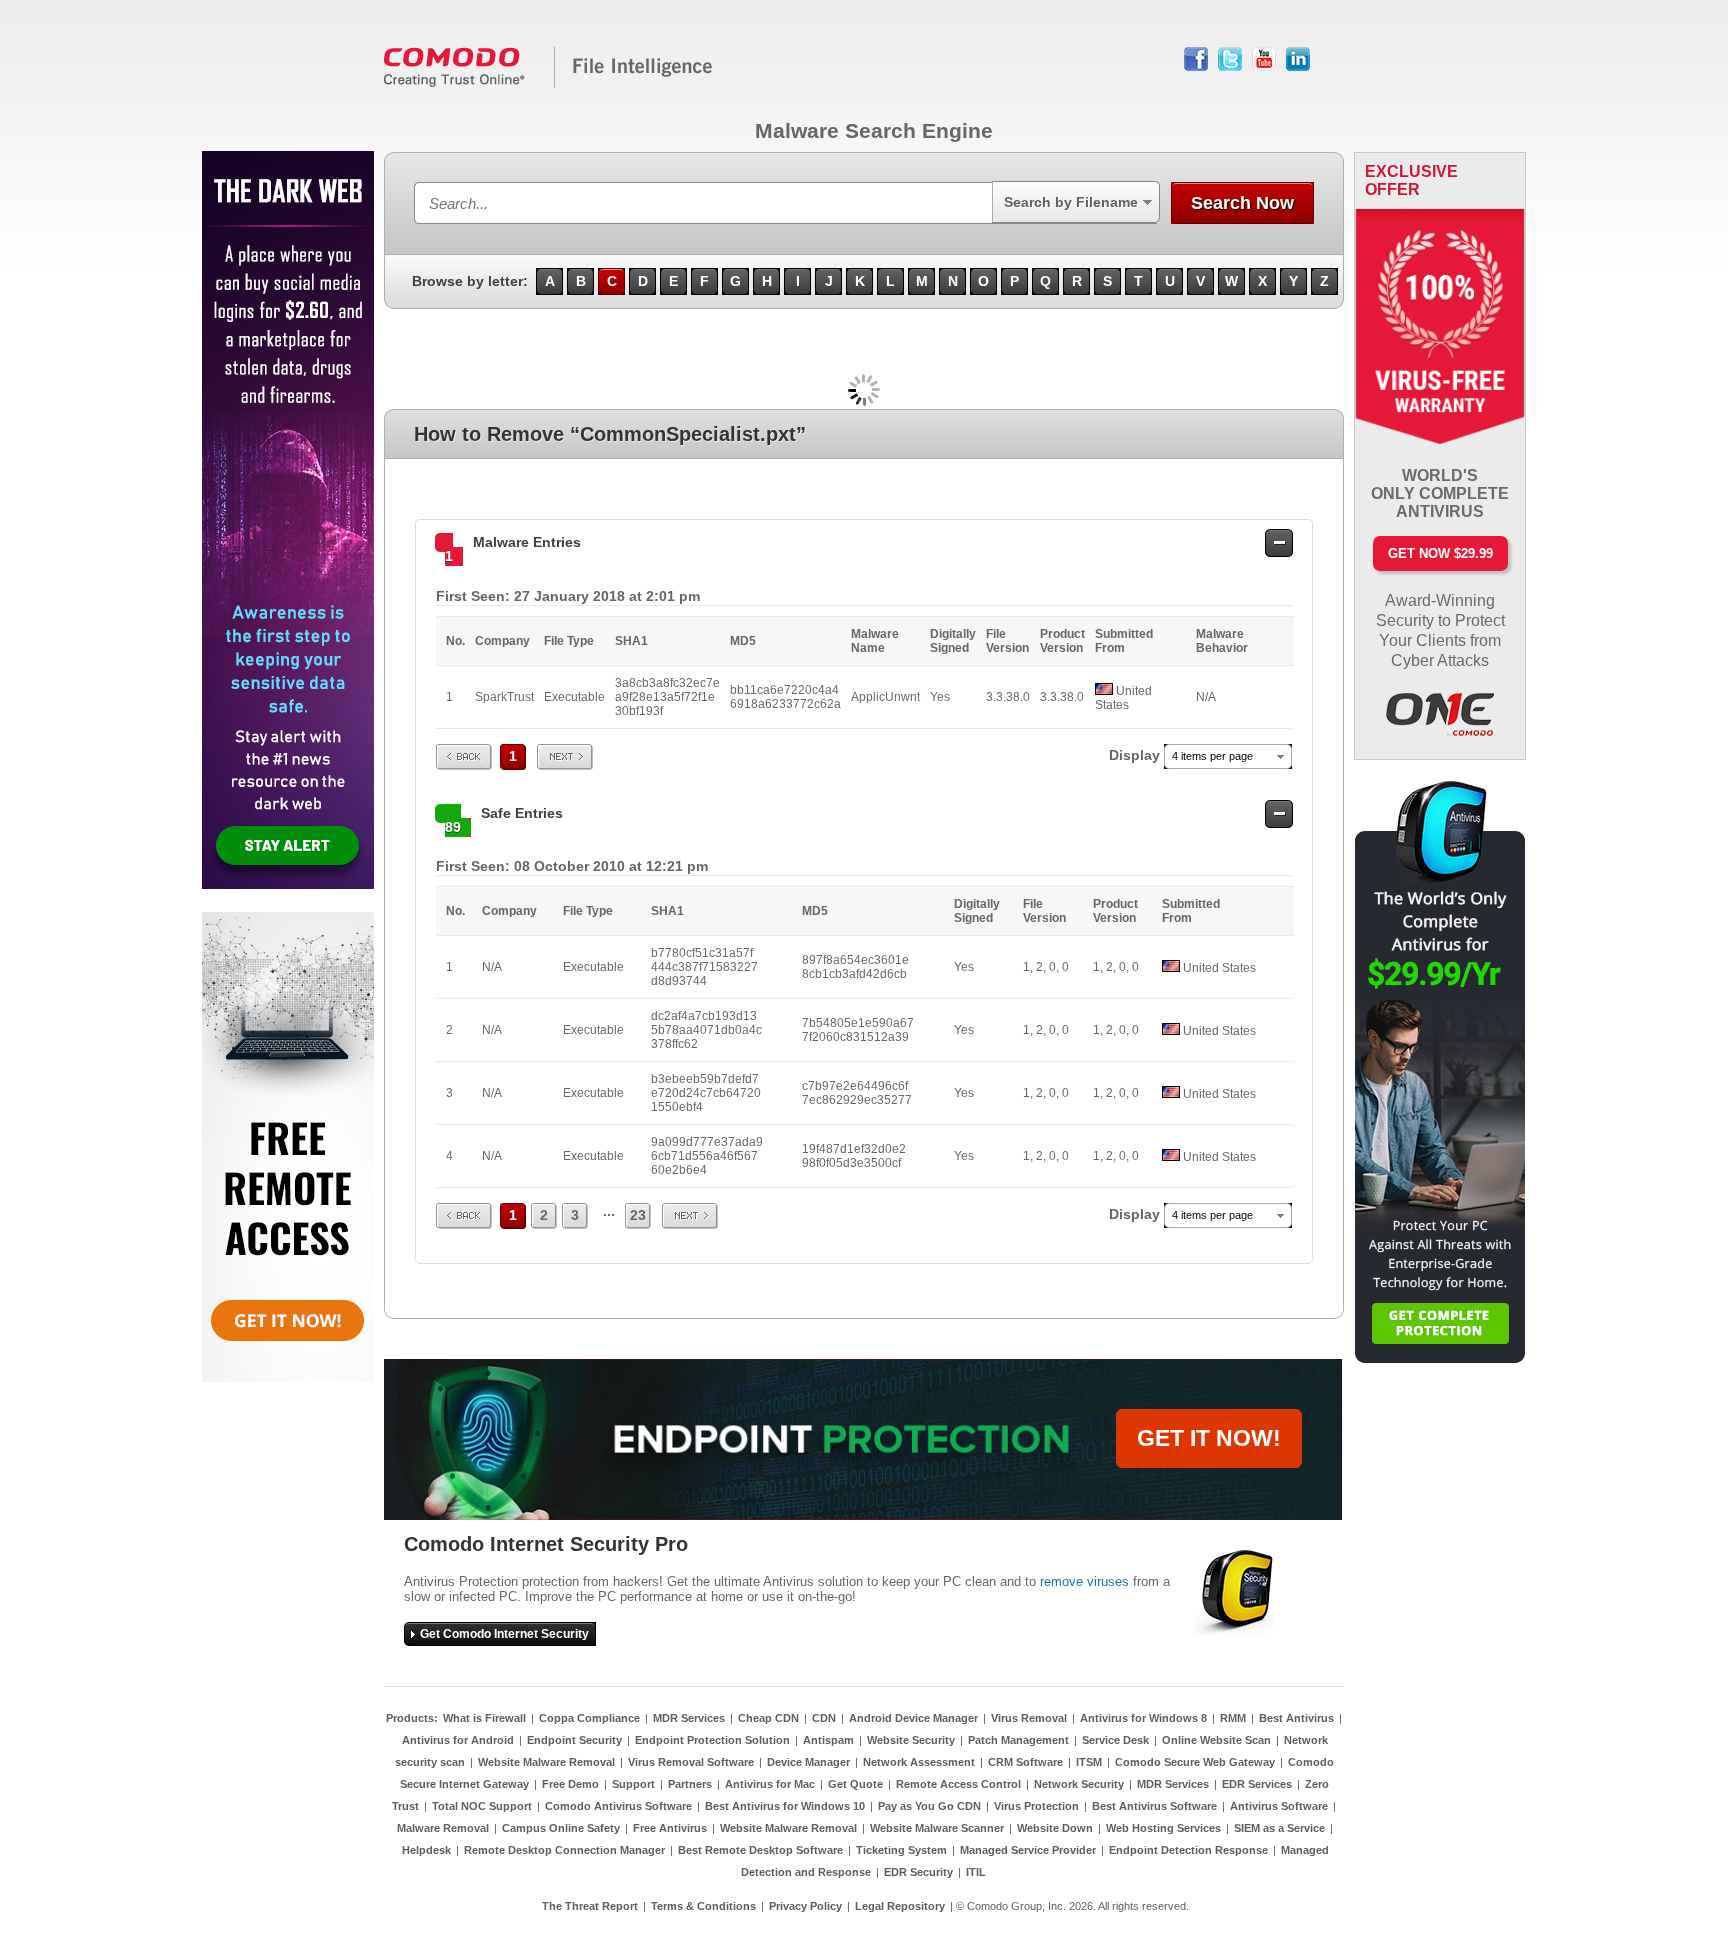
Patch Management (1018, 1740)
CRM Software (1025, 1762)
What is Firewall (484, 1718)
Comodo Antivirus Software (618, 1806)
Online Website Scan (1216, 1740)
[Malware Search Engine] (549, 84)
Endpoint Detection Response (1188, 1850)
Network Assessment (919, 1762)
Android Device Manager (913, 1718)
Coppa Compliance (589, 1718)
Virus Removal (1029, 1718)
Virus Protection (1036, 1806)
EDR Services (1257, 1784)
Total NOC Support (482, 1806)
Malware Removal (443, 1828)
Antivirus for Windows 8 (1143, 1718)
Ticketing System (901, 1850)
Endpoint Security (574, 1740)
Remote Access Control (958, 1784)
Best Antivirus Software (1154, 1806)
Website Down (1055, 1828)
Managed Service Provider (1028, 1850)
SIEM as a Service (1279, 1828)
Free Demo (570, 1784)
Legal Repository (900, 1906)
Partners (690, 1784)
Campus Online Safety (561, 1828)
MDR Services (689, 1718)
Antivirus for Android (458, 1740)
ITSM (1089, 1762)
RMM (1233, 1718)
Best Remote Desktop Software (760, 1850)
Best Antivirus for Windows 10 (785, 1806)
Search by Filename (1071, 202)
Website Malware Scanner (937, 1828)
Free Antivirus (670, 1828)
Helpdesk (426, 1850)
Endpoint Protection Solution (712, 1740)
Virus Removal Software (691, 1762)
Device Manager (808, 1762)
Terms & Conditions (703, 1906)
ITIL (976, 1872)
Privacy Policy (805, 1906)
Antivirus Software (1279, 1806)
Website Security (911, 1740)
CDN (824, 1718)
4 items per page (1212, 756)
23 (638, 1215)
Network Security (1079, 1784)
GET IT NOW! (1209, 1438)
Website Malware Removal (546, 1762)
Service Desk (1115, 1740)
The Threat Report (590, 1906)
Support (633, 1784)
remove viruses (1084, 1581)
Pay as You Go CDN (929, 1806)
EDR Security (918, 1872)
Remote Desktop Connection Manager (564, 1850)
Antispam (828, 1740)
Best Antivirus (1296, 1718)
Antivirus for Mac (770, 1784)
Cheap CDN (768, 1718)
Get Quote (855, 1784)
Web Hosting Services (1163, 1828)
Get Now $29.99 (1440, 553)
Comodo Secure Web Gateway (1195, 1762)
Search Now (1242, 203)
